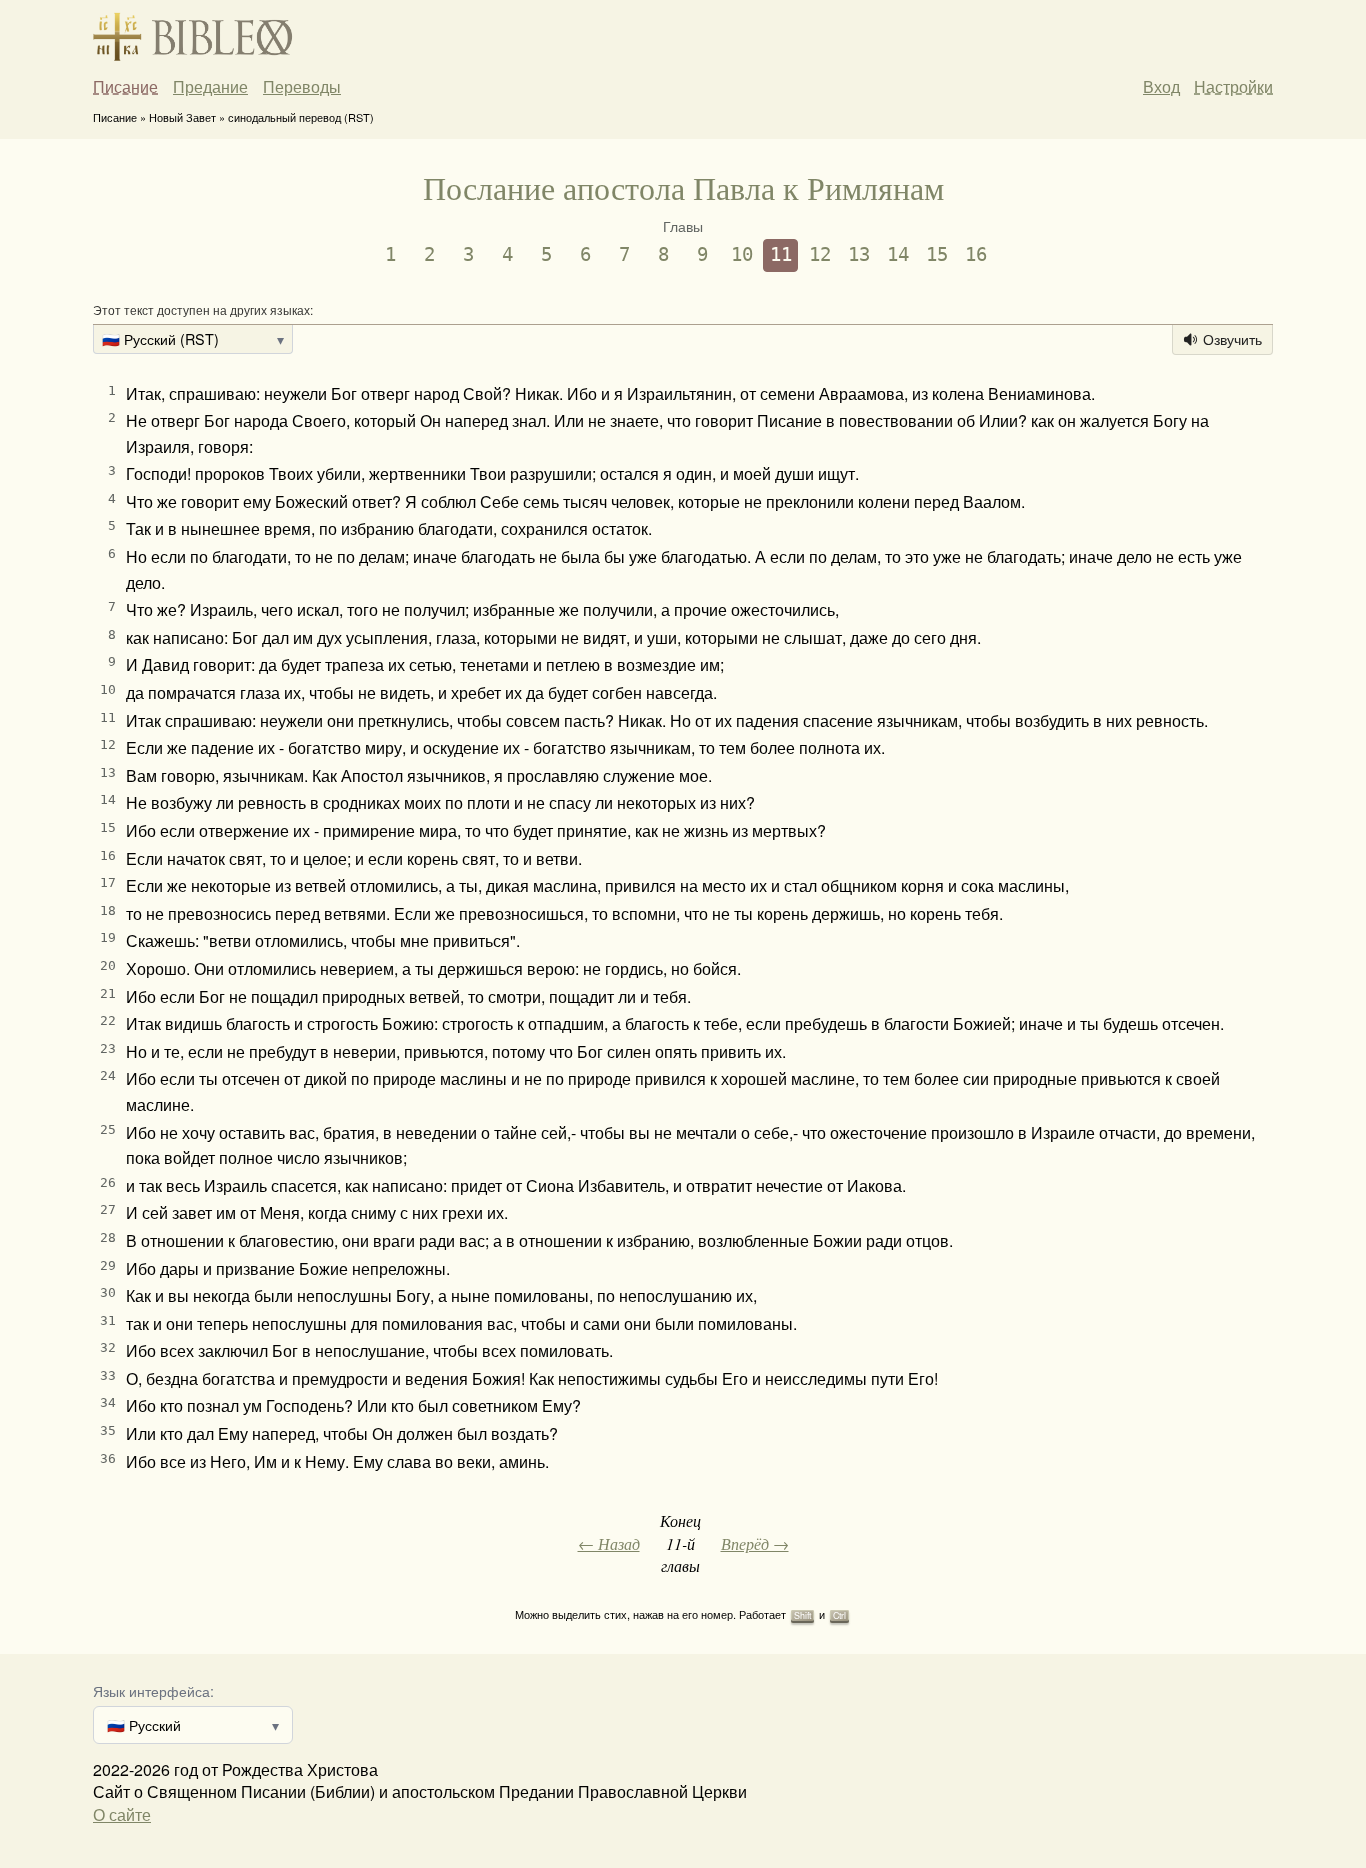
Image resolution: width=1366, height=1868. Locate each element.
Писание (125, 87)
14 (898, 254)
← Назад (609, 1543)
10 (742, 254)
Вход (1161, 86)
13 (859, 254)
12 (820, 254)
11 (781, 254)
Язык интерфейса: (153, 1690)
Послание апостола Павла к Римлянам (683, 187)
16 (976, 254)
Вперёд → (755, 1543)
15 (937, 254)
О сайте (122, 1814)
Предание (210, 87)
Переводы (302, 87)
